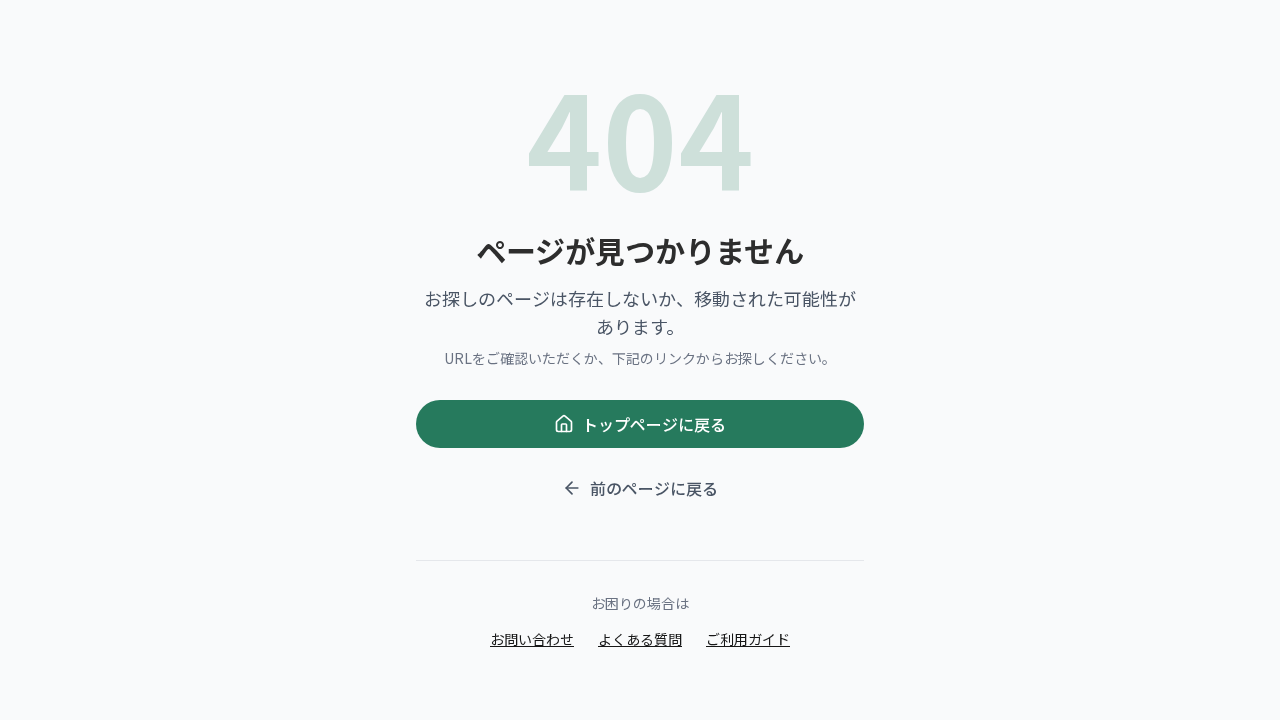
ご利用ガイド (748, 639)
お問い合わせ (532, 639)
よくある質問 (640, 639)
